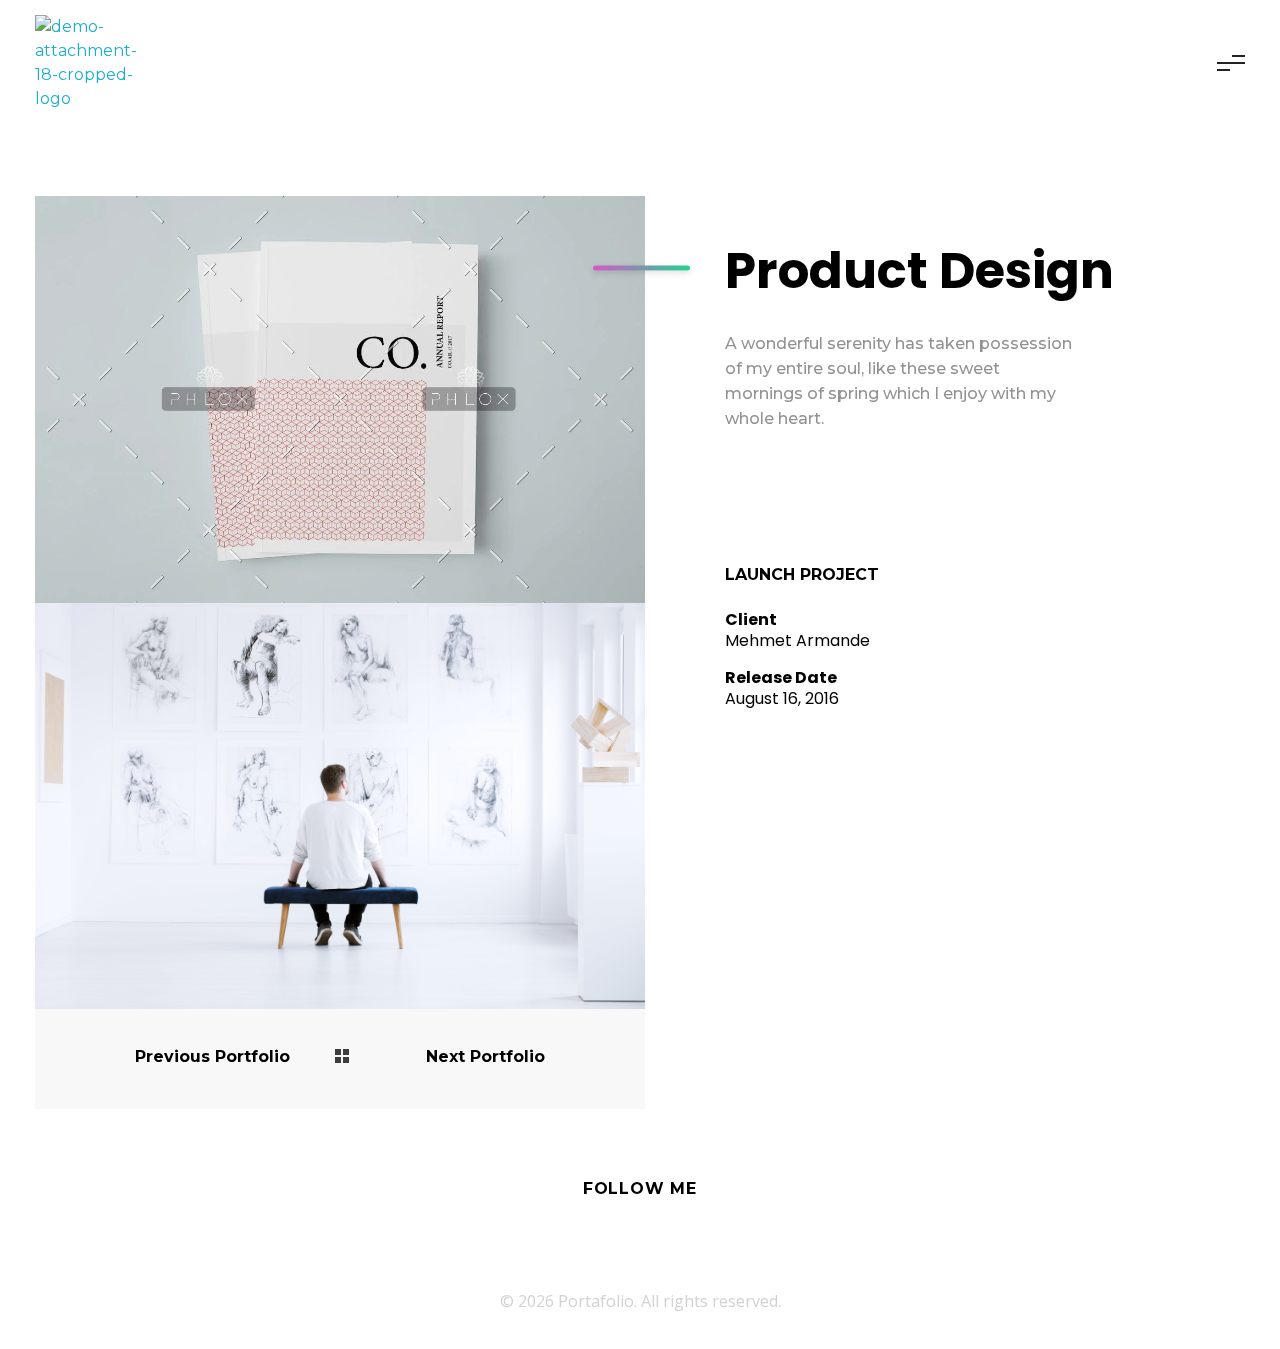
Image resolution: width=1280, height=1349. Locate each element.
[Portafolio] (95, 63)
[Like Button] (740, 497)
